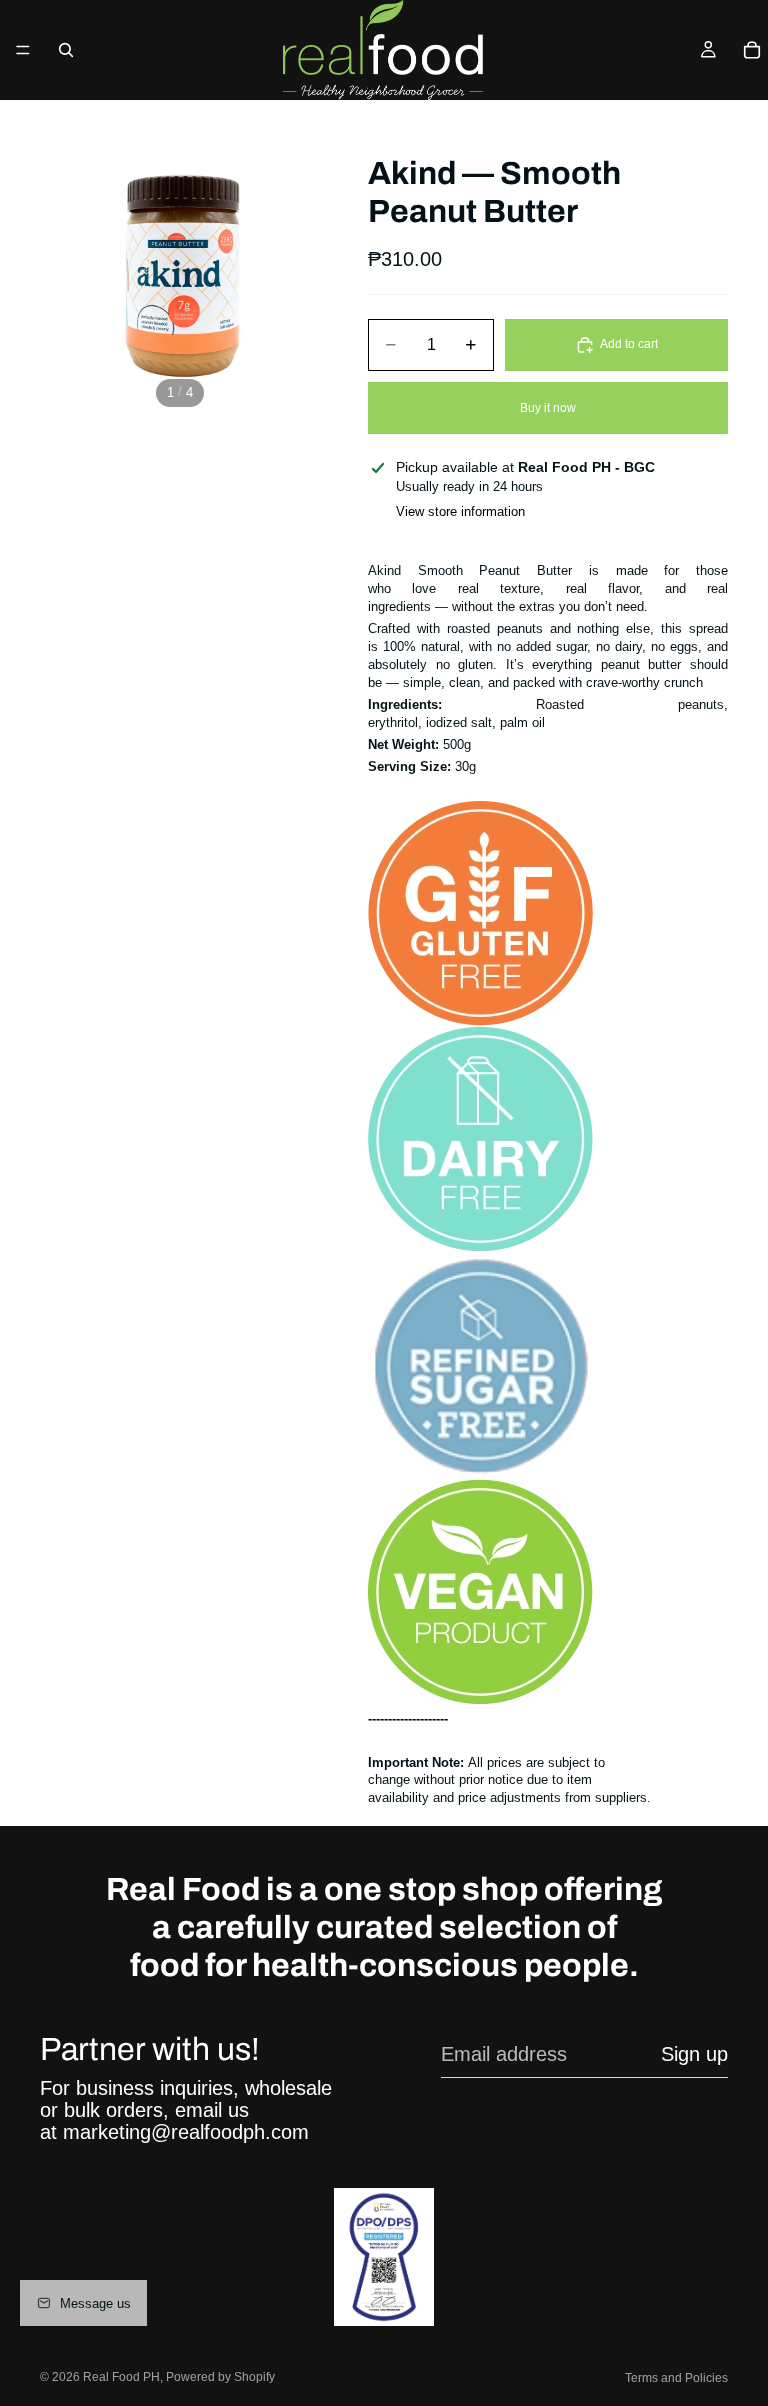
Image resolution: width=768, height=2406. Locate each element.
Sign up (694, 2054)
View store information (460, 511)
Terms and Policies (676, 2378)
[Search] (66, 50)
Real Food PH (121, 2377)
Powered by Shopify (220, 2377)
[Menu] (23, 50)
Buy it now (548, 408)
